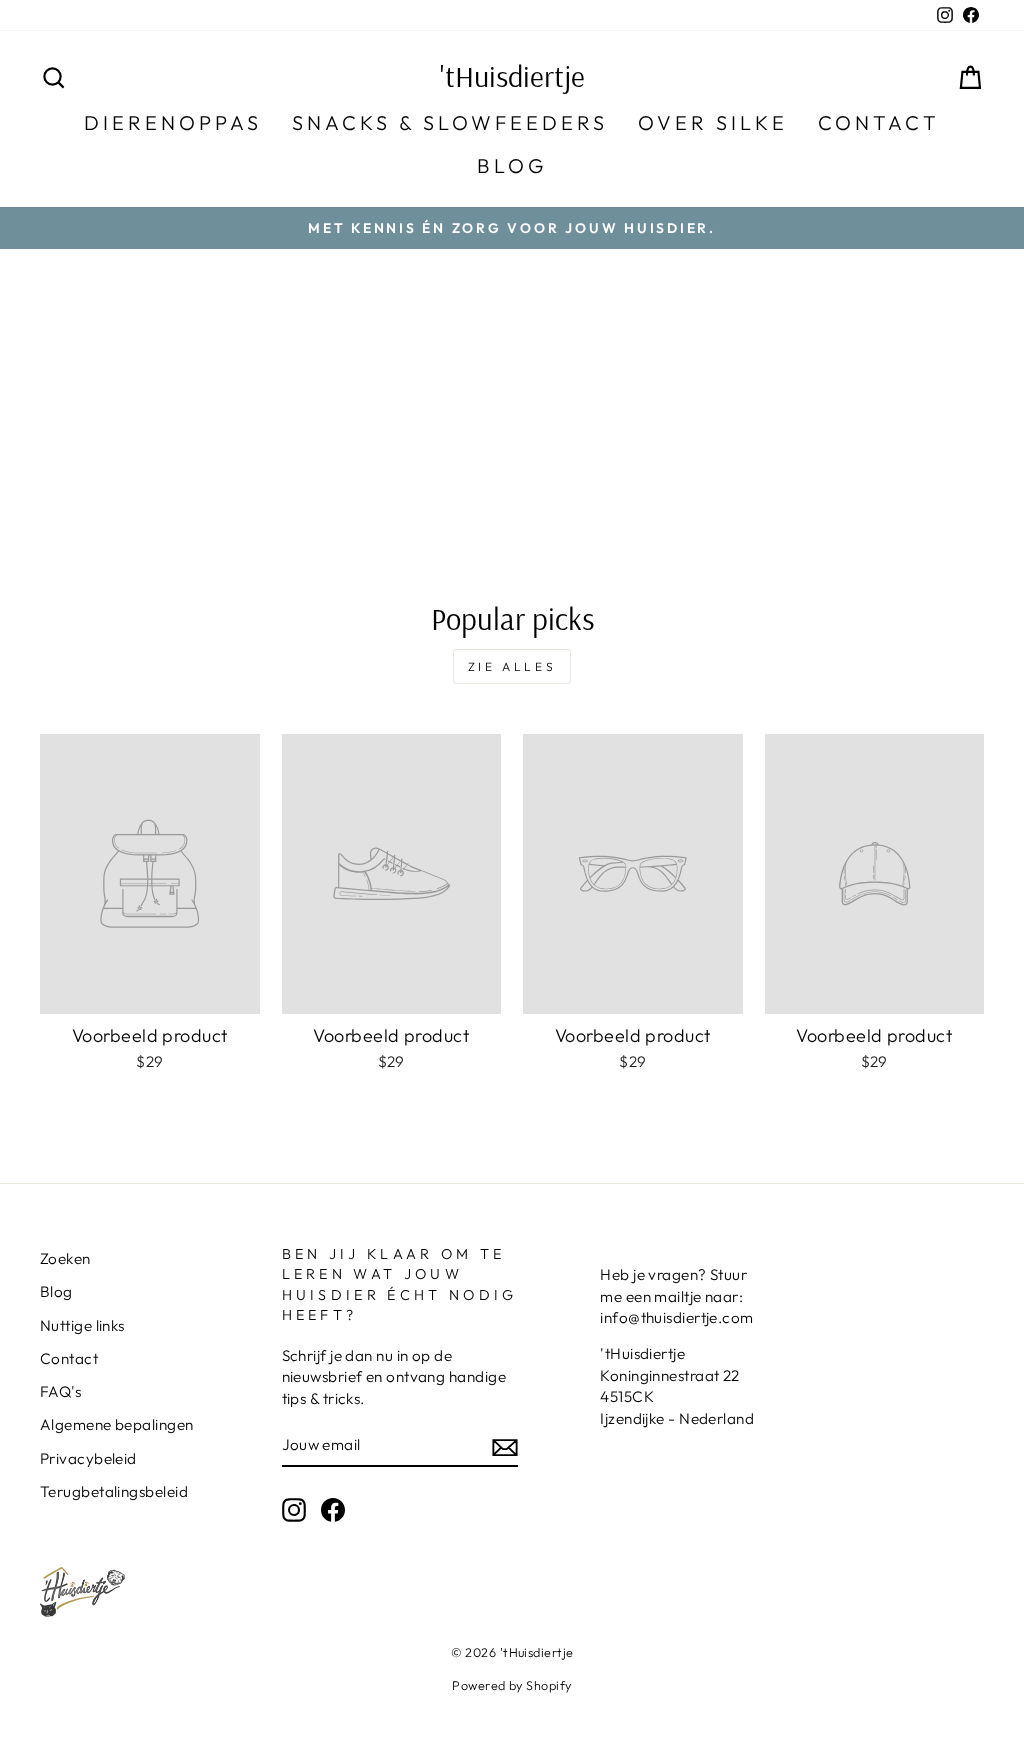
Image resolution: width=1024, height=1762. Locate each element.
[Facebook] (333, 1509)
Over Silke (713, 122)
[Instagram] (294, 1509)
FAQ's (60, 1391)
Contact (879, 122)
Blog (512, 165)
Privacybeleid (88, 1458)
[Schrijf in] (505, 1445)
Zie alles (512, 666)
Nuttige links (82, 1325)
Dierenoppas (173, 122)
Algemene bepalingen (117, 1424)
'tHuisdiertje (512, 76)
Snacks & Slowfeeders (450, 122)
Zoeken (65, 1258)
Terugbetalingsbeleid (114, 1491)
